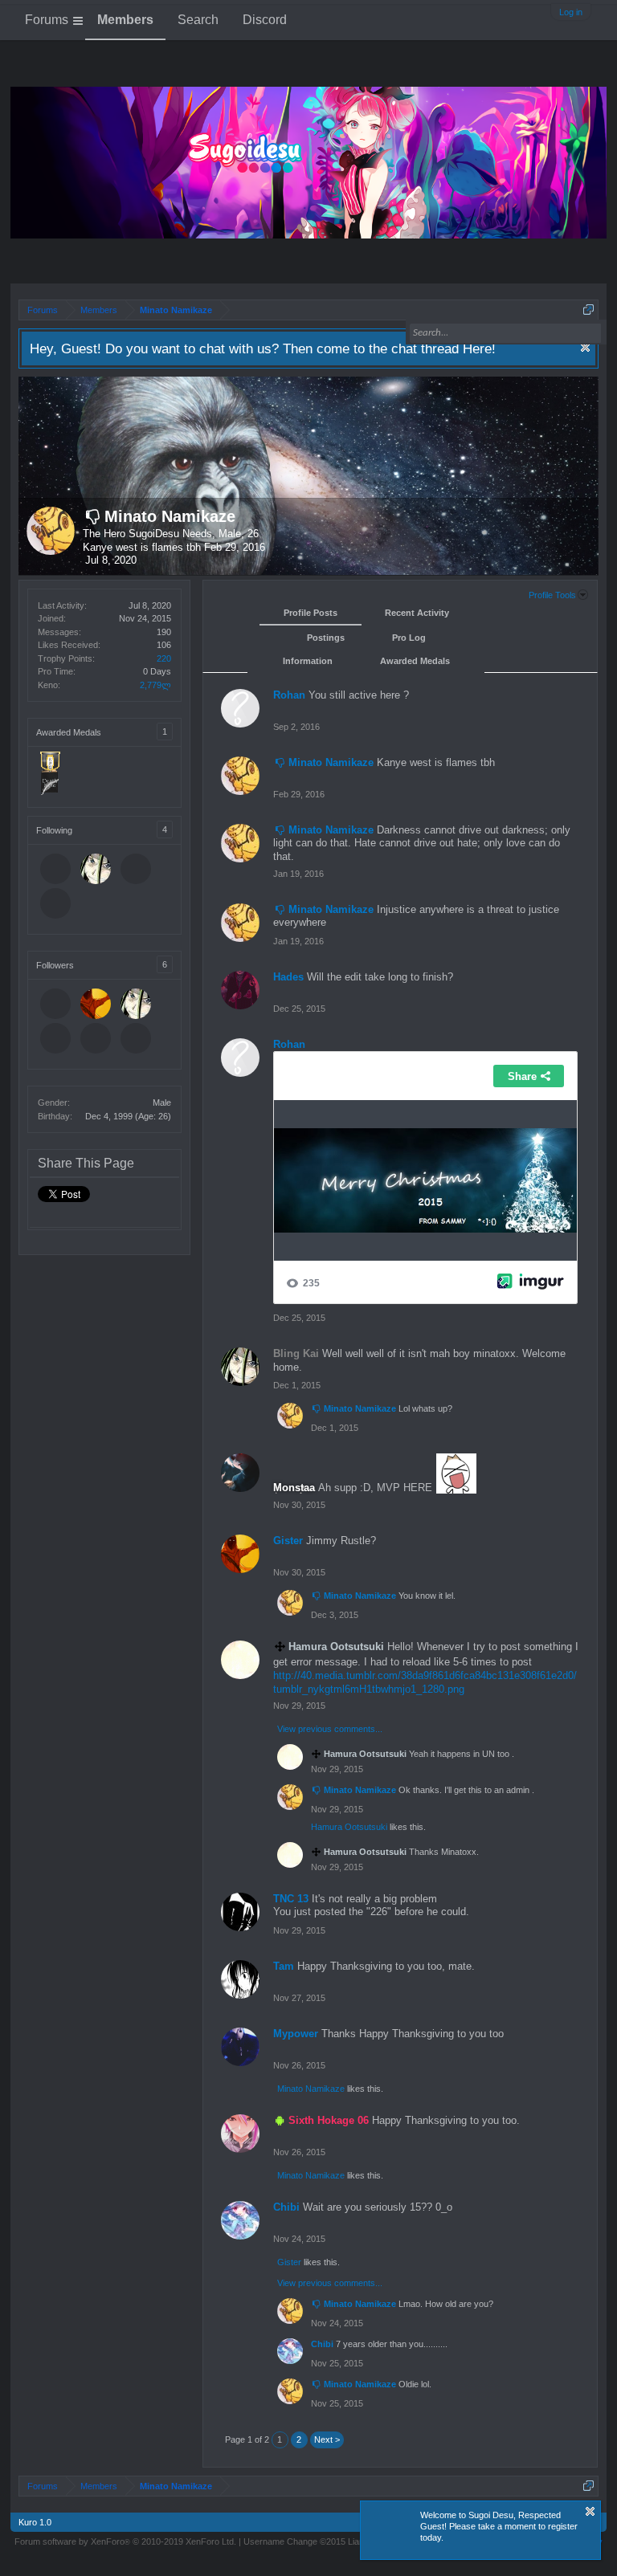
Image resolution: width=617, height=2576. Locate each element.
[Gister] (97, 1005)
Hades (288, 977)
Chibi (286, 2207)
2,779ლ (155, 685)
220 (164, 658)
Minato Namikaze (170, 516)
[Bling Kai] (97, 870)
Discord (265, 20)
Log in (571, 12)
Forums (47, 20)
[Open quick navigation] (588, 310)
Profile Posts (311, 613)
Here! (479, 348)
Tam (284, 1966)
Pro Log (409, 638)
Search (198, 20)
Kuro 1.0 (35, 2522)
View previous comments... (330, 1729)
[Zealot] (57, 905)
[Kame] (137, 870)
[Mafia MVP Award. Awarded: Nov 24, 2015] (50, 791)
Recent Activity (417, 613)
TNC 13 (291, 1899)
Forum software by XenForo (125, 2541)
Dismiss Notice (585, 347)
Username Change (310, 2541)
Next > (327, 2439)
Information (308, 661)
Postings (326, 638)
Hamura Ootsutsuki (349, 1827)
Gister (288, 1541)
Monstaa (294, 1488)
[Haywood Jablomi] (57, 870)
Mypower (296, 2034)
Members (125, 20)
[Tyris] (97, 1040)
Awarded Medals (415, 661)
